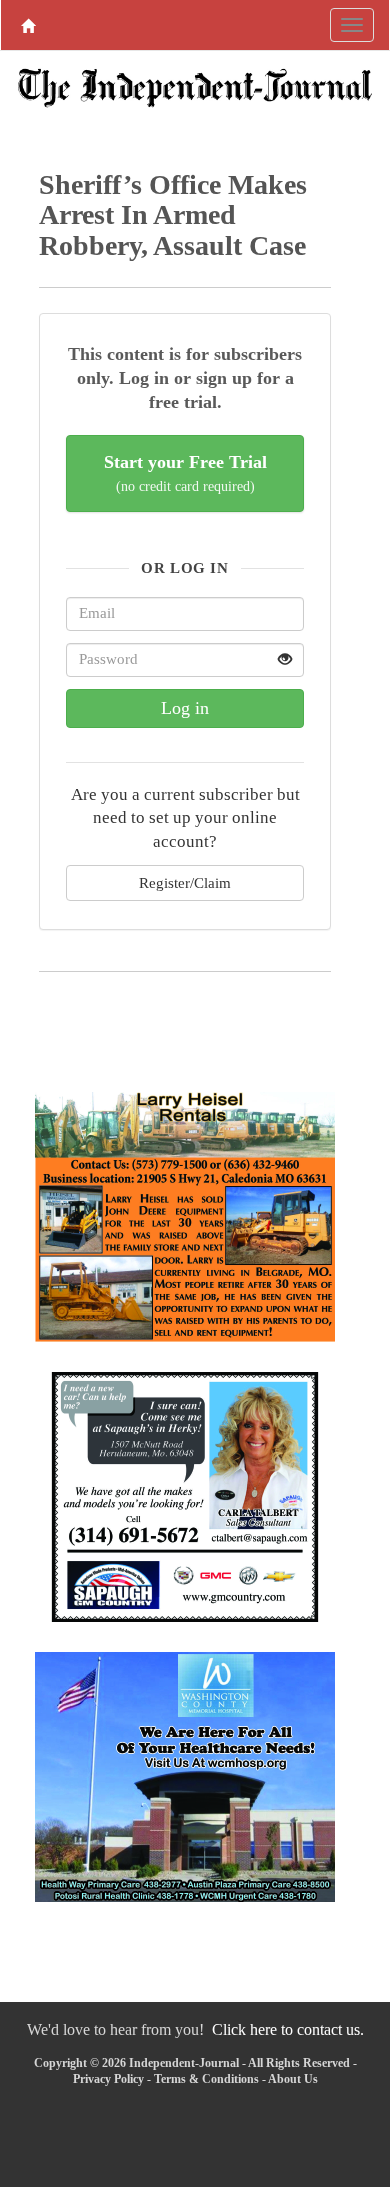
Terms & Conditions (206, 2079)
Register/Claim (185, 882)
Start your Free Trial (185, 473)
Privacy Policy (108, 2079)
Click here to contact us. (288, 2029)
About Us (293, 2079)
